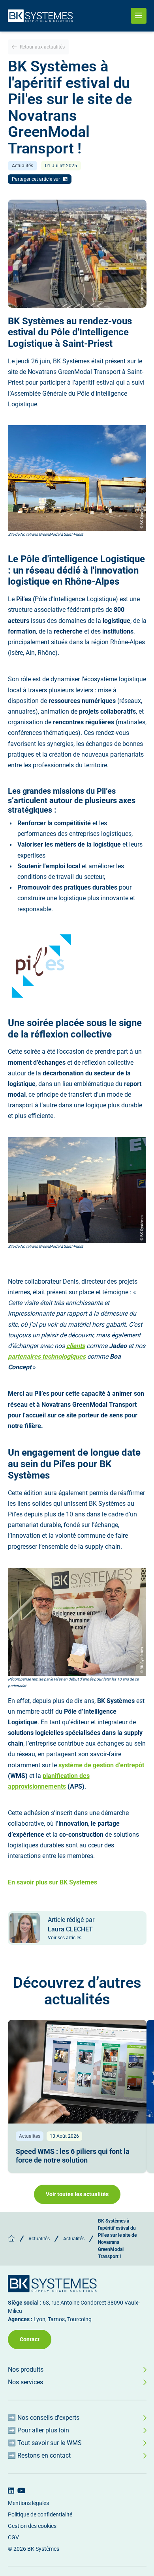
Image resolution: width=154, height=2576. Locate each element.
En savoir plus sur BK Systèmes (53, 1882)
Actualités (39, 2239)
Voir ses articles (65, 1938)
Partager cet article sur (36, 179)
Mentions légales (28, 2503)
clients (76, 1346)
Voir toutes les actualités (77, 2194)
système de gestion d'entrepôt (101, 1765)
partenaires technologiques (47, 1356)
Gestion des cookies (32, 2526)
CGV (13, 2537)
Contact (30, 2339)
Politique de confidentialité (40, 2514)
